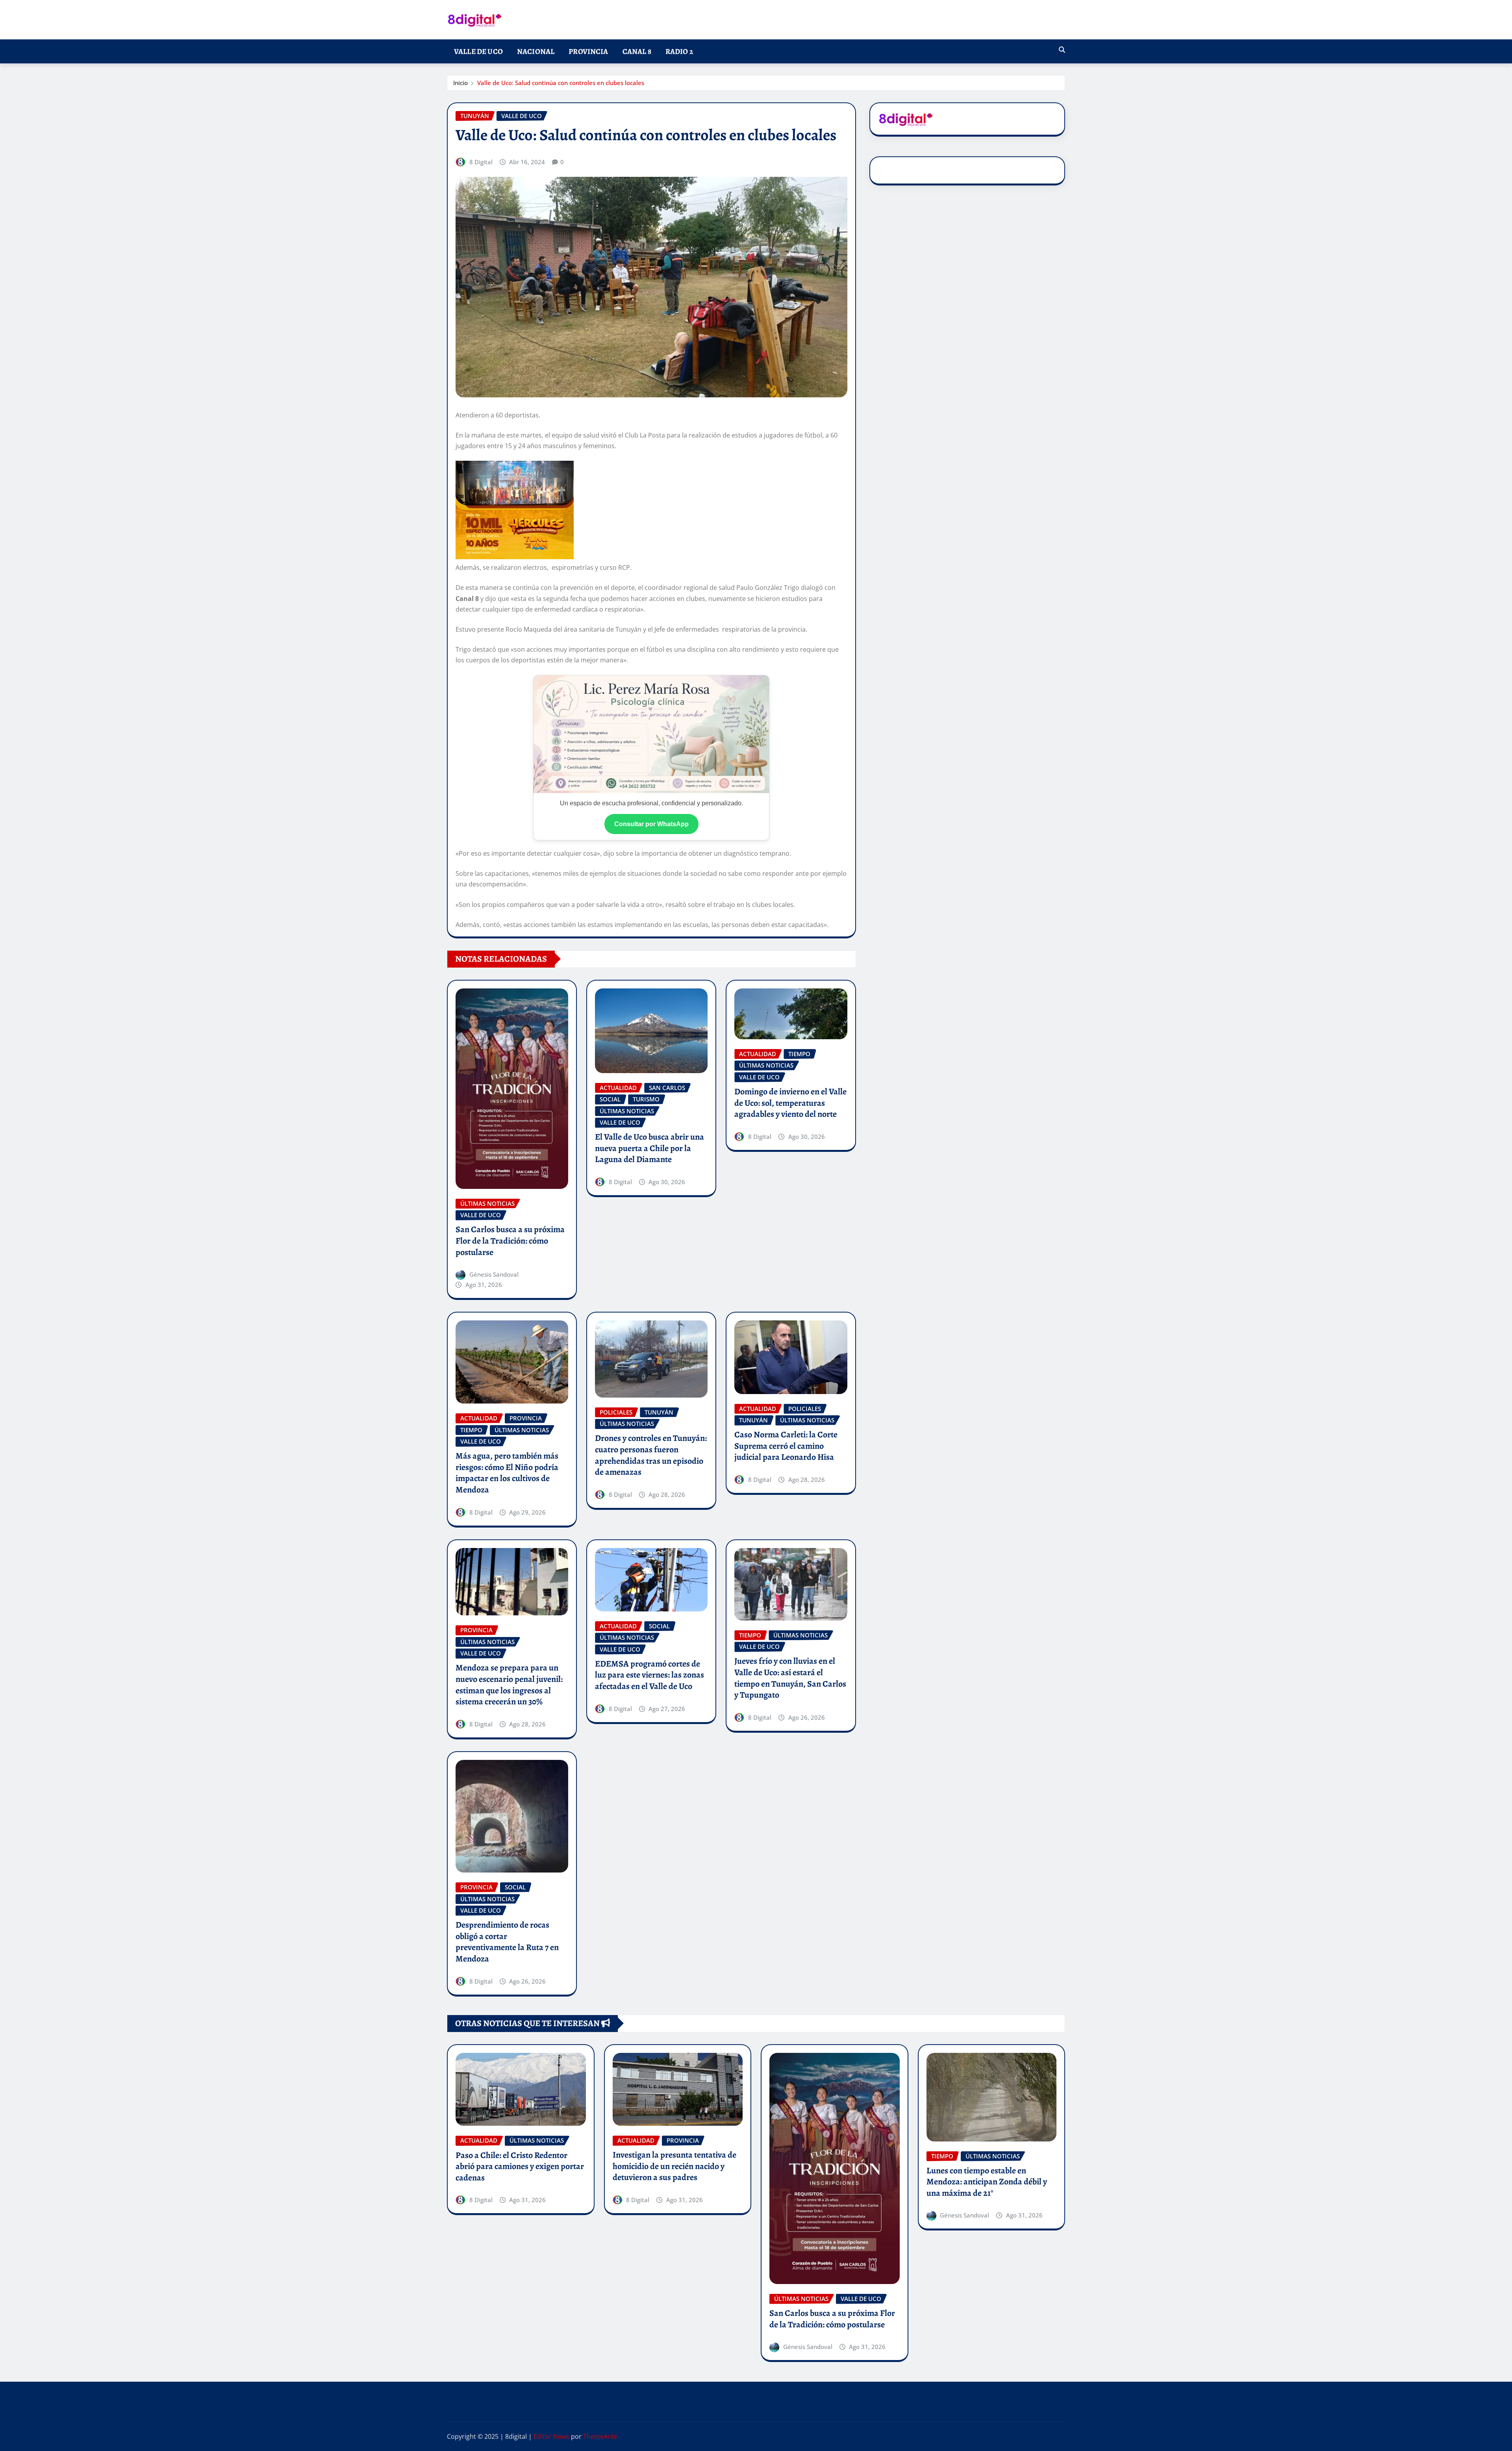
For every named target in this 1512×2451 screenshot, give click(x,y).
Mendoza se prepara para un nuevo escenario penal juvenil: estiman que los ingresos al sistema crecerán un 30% (509, 1685)
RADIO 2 (679, 51)
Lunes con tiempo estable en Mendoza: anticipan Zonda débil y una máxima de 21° (987, 2182)
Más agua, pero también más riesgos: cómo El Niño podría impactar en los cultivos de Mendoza (507, 1473)
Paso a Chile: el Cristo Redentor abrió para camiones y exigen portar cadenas (520, 2166)
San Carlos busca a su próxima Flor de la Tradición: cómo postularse (510, 1241)
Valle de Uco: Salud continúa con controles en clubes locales (561, 83)
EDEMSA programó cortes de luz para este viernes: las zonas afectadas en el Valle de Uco (649, 1675)
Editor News (551, 2436)
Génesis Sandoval (494, 1274)
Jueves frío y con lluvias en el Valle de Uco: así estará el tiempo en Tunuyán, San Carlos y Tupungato (790, 1678)
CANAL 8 (637, 51)
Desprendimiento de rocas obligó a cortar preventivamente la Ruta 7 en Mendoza (507, 1942)
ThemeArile (600, 2436)
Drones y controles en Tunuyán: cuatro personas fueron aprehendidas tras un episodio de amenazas (651, 1455)
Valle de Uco (478, 51)
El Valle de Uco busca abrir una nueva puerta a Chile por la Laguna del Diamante (649, 1148)
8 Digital (481, 162)
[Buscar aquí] (1062, 50)
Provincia (588, 51)
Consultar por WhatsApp (651, 824)
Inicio (460, 83)
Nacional (536, 51)
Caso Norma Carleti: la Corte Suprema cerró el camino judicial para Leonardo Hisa (786, 1446)
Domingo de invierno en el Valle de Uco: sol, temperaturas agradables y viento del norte (790, 1103)
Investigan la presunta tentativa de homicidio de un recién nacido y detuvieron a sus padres (674, 2166)
